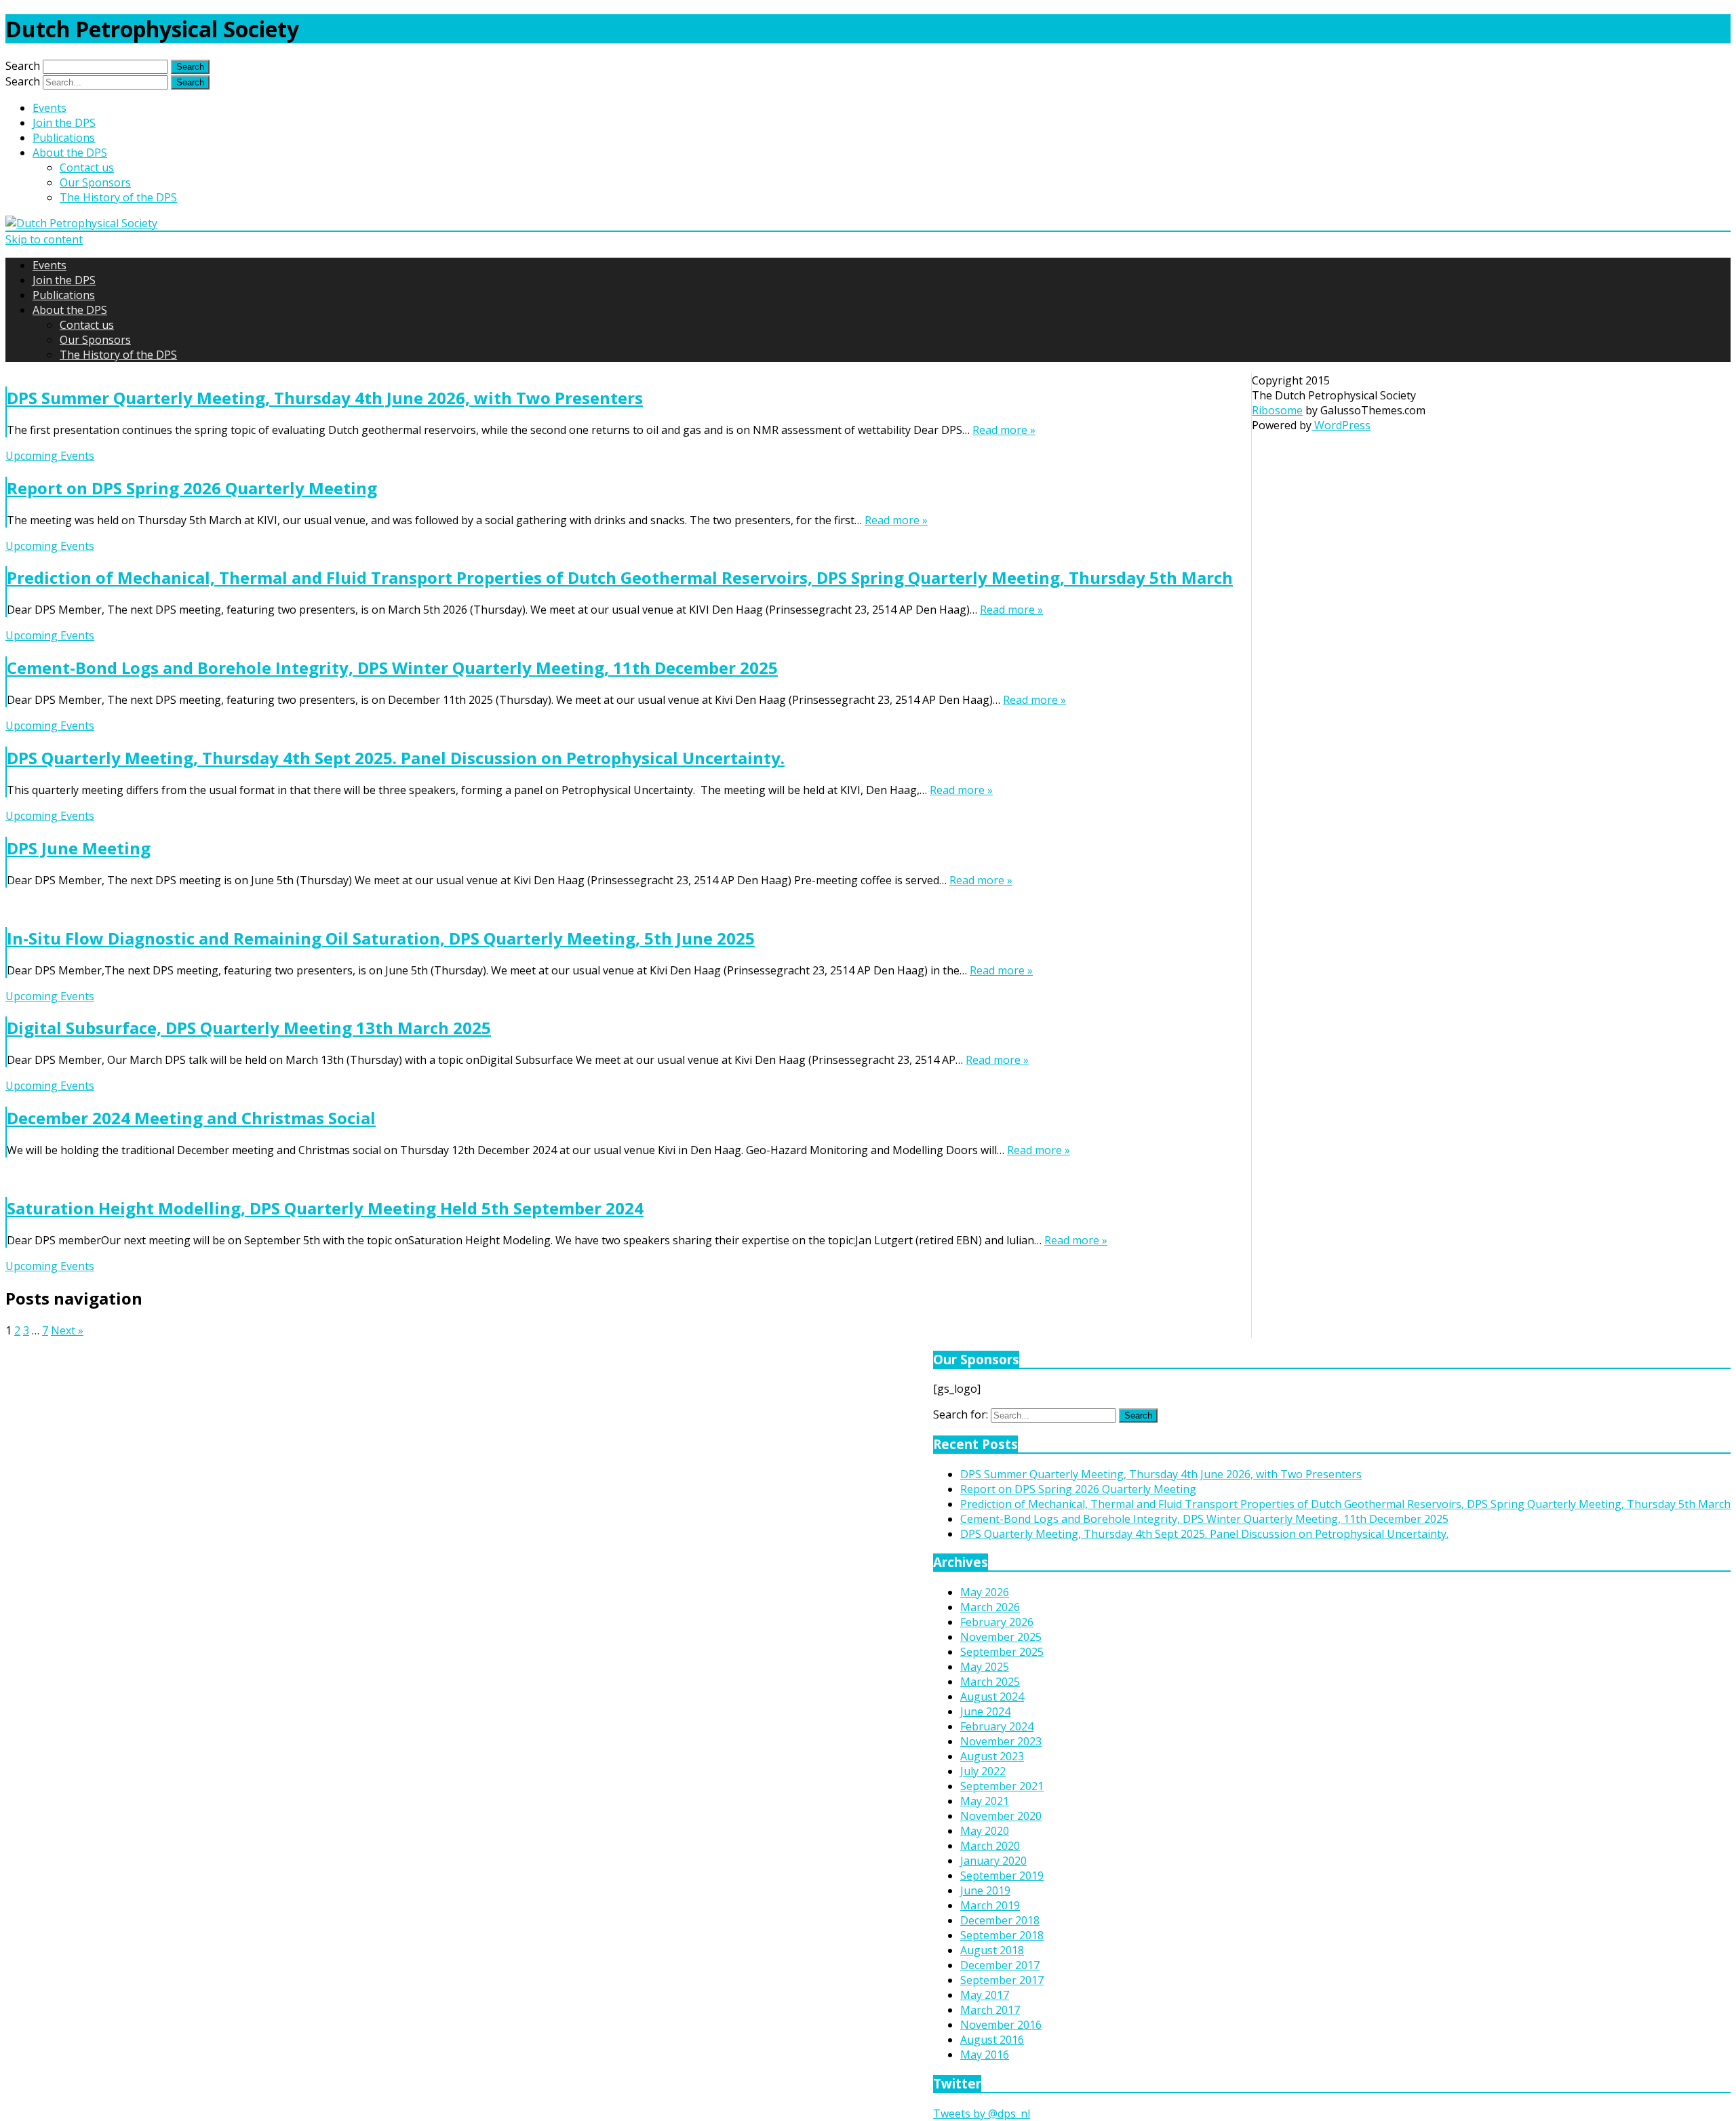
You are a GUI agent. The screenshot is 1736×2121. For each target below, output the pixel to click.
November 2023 (1001, 1741)
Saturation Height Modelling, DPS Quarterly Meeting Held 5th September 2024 (325, 1208)
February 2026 (997, 1622)
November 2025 (1001, 1637)
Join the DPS (64, 123)
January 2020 (993, 1861)
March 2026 (990, 1607)
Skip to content (44, 239)
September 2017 (1002, 1980)
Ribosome (1277, 410)
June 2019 (985, 1890)
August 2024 (992, 1697)
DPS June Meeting (79, 848)
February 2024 (997, 1726)
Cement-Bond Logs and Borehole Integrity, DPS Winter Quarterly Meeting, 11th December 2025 (392, 668)
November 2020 (1001, 1816)
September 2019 (1002, 1876)
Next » (67, 1330)
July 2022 (983, 1771)
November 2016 (1001, 2025)
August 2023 (992, 1756)
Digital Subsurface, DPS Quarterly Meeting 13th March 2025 (249, 1028)
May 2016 (985, 2055)
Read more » (1004, 430)
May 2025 (985, 1667)
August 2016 (992, 2040)
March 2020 (990, 1846)
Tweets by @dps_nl (982, 2114)
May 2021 (985, 1801)
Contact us (87, 167)
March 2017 (990, 2010)
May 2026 (985, 1592)
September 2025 (1002, 1652)
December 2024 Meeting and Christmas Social (191, 1118)
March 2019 (990, 1905)
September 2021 (1002, 1786)
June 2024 (985, 1711)
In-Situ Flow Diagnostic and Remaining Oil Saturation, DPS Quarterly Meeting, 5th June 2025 (381, 938)
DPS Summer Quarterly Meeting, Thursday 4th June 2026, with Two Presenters (325, 398)
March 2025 (990, 1682)
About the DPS (70, 153)
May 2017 (985, 1995)
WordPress (1341, 425)
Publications (64, 138)
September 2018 (1002, 1935)
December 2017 (1000, 1965)
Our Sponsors (95, 182)
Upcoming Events (50, 456)
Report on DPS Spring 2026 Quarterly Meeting (192, 488)
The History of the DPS (118, 197)
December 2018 (1000, 1920)
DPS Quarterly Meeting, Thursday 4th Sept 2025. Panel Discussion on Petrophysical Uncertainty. (396, 758)
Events (50, 108)
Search (23, 66)
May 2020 (985, 1831)
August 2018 (992, 1950)
